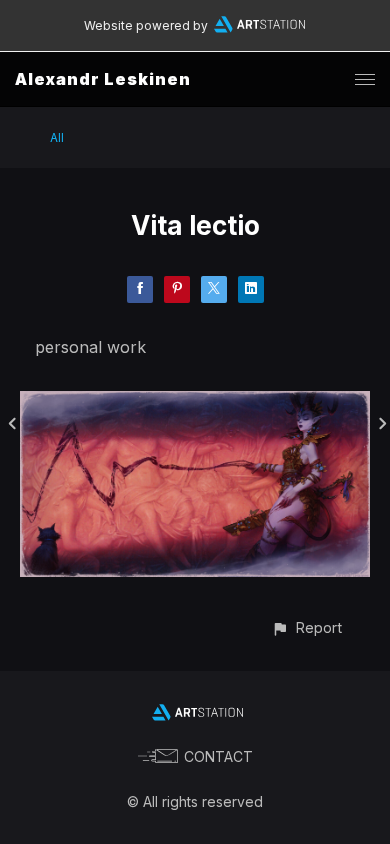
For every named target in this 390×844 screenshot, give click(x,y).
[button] (306, 627)
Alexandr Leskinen (103, 79)
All (57, 137)
